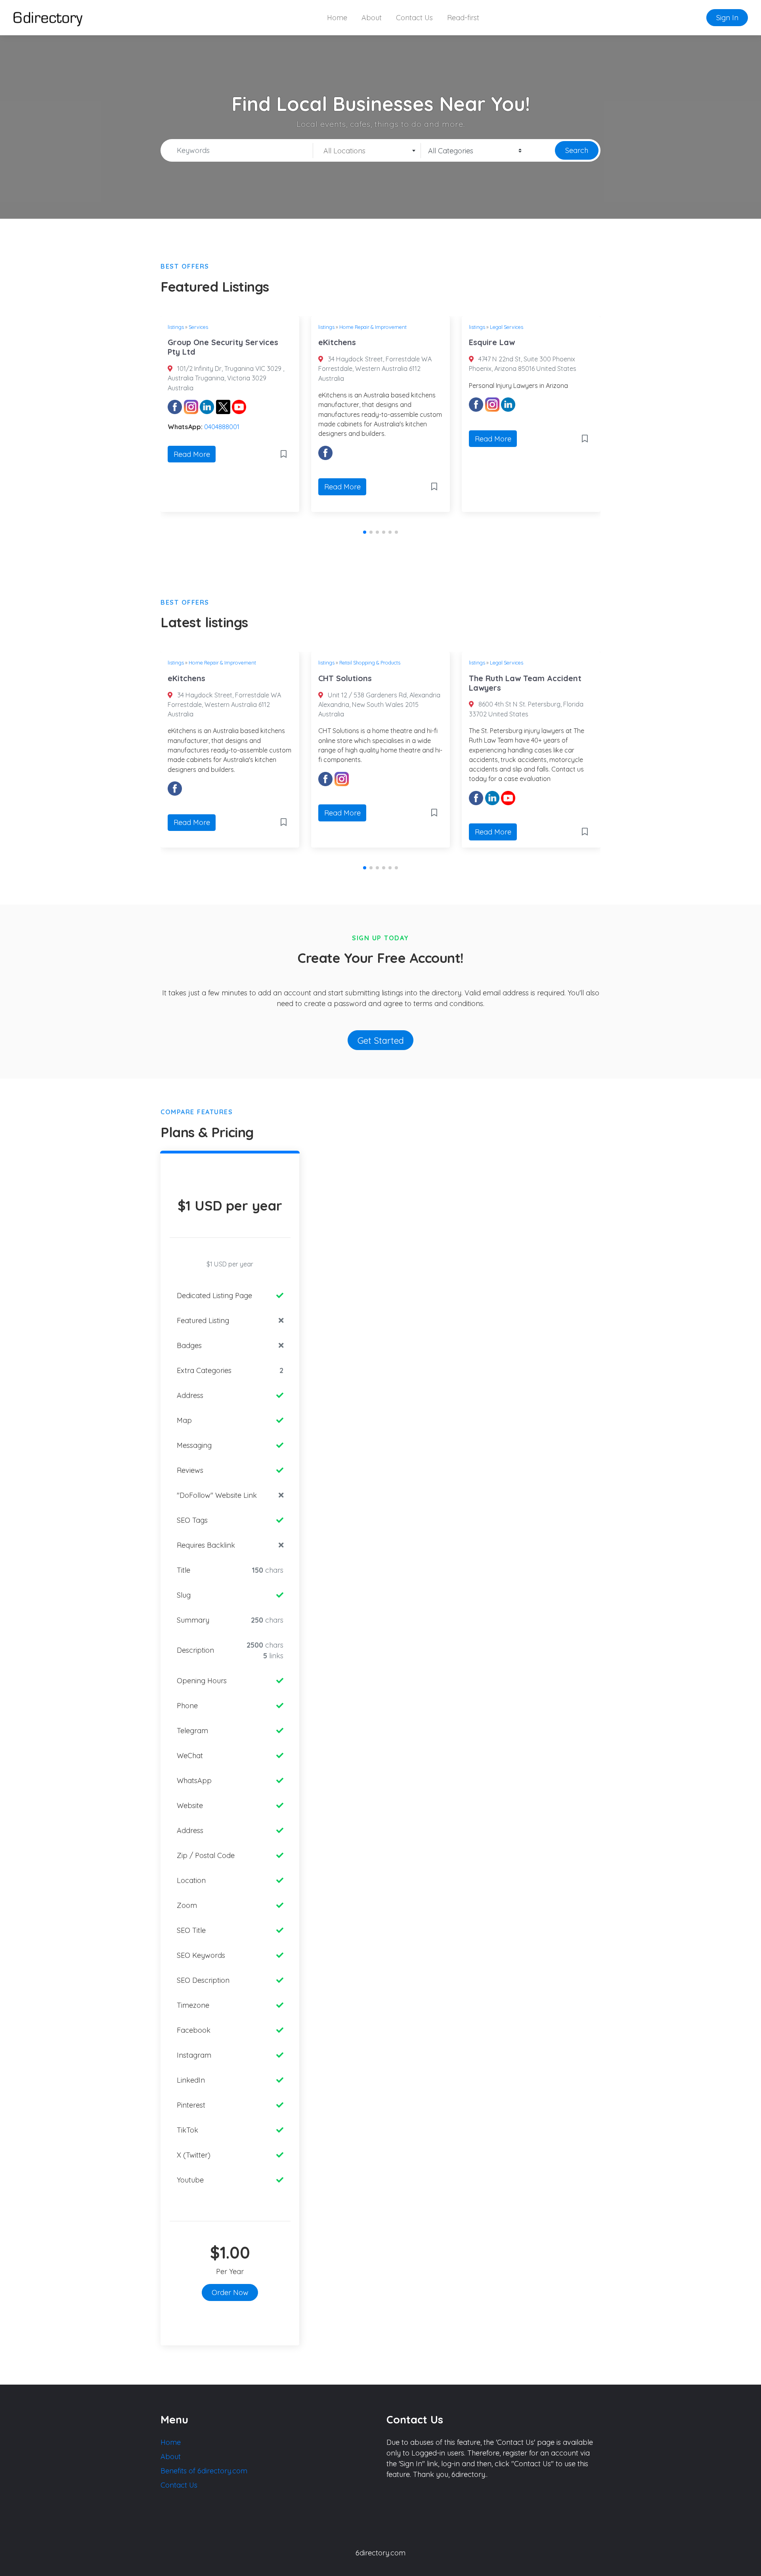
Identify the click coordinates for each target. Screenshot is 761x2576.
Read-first (463, 18)
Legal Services (507, 327)
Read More (192, 454)
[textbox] (367, 151)
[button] (365, 532)
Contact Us (414, 18)
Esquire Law (492, 342)
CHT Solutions (345, 678)
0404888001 (222, 427)
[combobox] (367, 151)
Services (198, 327)
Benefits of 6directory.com (204, 2471)
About (372, 18)
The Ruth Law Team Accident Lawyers (525, 683)
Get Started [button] (381, 1040)
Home (337, 18)
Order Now (230, 2292)
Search (577, 150)
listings (176, 327)
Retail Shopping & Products (370, 663)
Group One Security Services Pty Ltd (223, 347)
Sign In (727, 18)
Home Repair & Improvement (373, 327)
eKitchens (337, 342)
